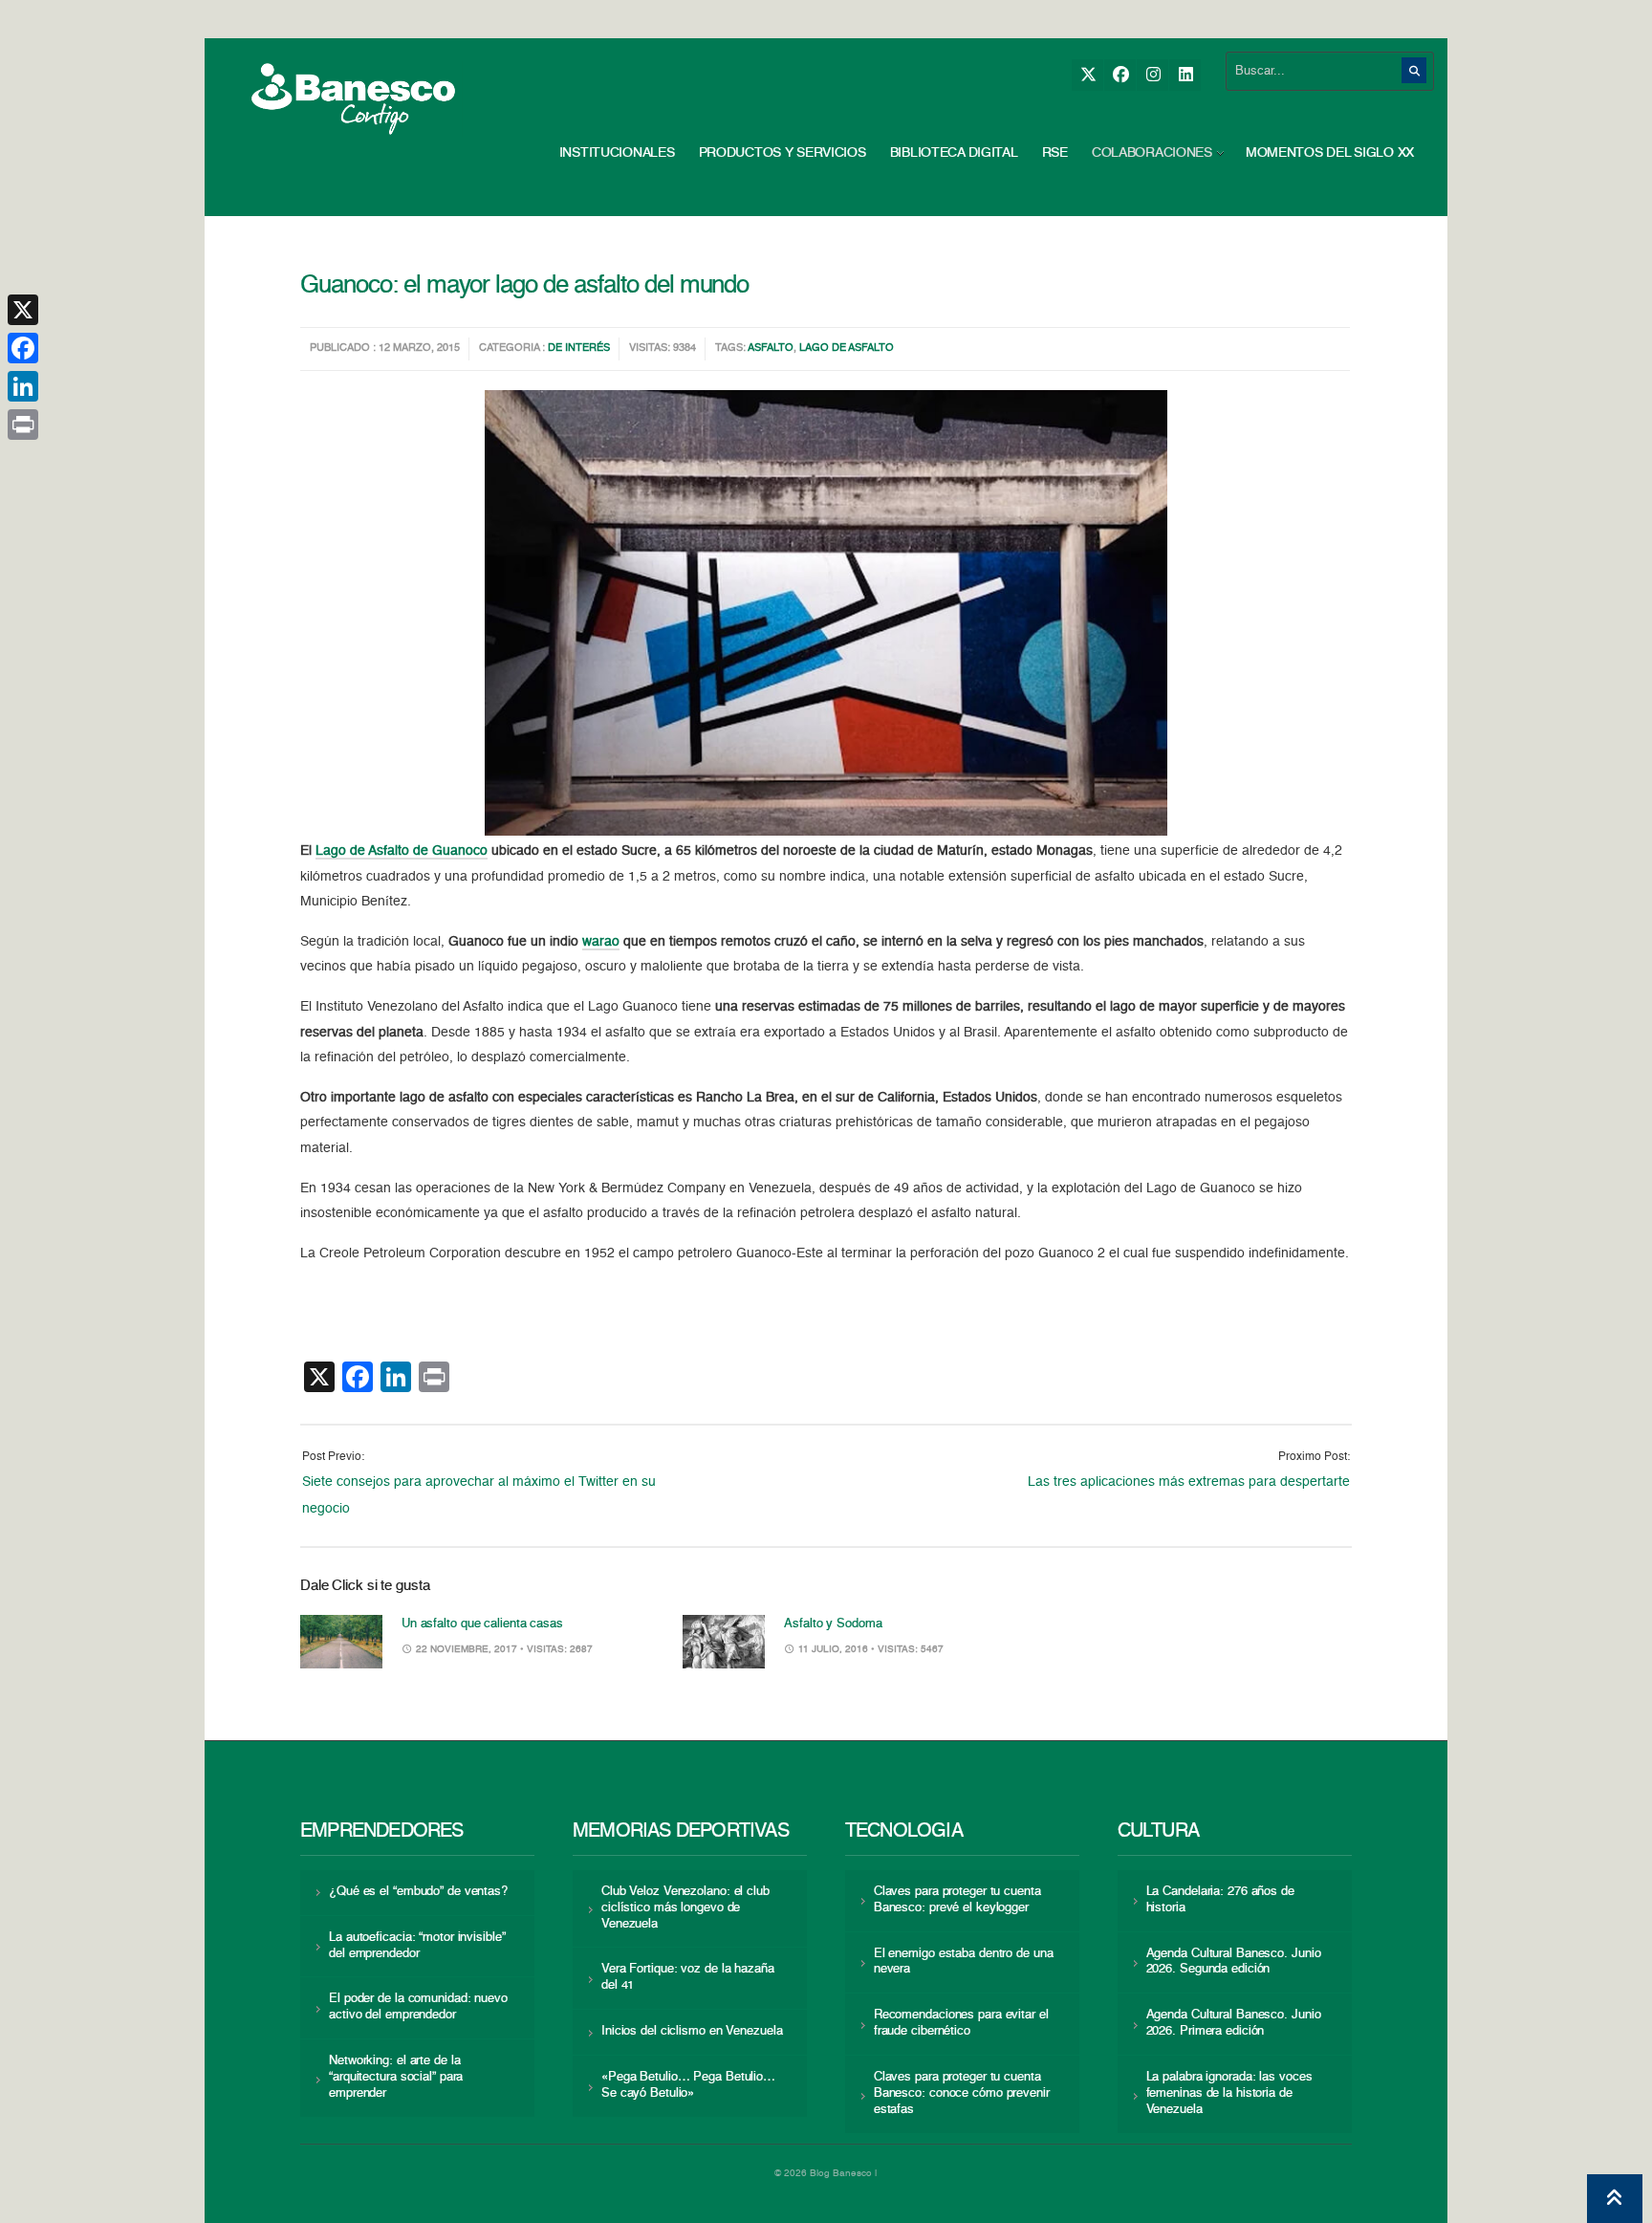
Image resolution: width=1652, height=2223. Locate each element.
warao (601, 942)
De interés (579, 349)
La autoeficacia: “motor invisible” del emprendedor (417, 1946)
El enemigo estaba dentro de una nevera (964, 1962)
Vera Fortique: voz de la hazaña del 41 (688, 1977)
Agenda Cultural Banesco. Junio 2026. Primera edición (1234, 2023)
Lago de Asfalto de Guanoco (402, 851)
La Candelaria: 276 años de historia (1220, 1900)
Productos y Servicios (783, 153)
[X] (1087, 75)
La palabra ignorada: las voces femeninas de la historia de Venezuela (1229, 2093)
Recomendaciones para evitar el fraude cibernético (961, 2023)
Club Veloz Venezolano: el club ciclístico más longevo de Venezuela (685, 1908)
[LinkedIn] (1185, 75)
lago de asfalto (847, 349)
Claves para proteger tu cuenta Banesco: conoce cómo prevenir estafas (962, 2093)
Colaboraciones (1152, 153)
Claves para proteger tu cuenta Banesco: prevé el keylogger (957, 1900)
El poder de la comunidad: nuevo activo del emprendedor (418, 2007)
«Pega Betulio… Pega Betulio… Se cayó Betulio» (688, 2085)
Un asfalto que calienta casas (482, 1624)
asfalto (771, 349)
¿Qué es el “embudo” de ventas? (418, 1892)
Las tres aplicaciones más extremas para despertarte (1189, 1482)
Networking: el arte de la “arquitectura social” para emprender (396, 2077)
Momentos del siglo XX (1330, 153)
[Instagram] (1152, 75)
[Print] (23, 425)
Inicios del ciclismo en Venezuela (692, 2031)
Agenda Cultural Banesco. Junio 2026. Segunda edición (1234, 1962)
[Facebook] (1120, 75)
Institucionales (617, 153)
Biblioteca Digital (954, 153)
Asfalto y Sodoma (833, 1624)
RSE (1055, 153)
